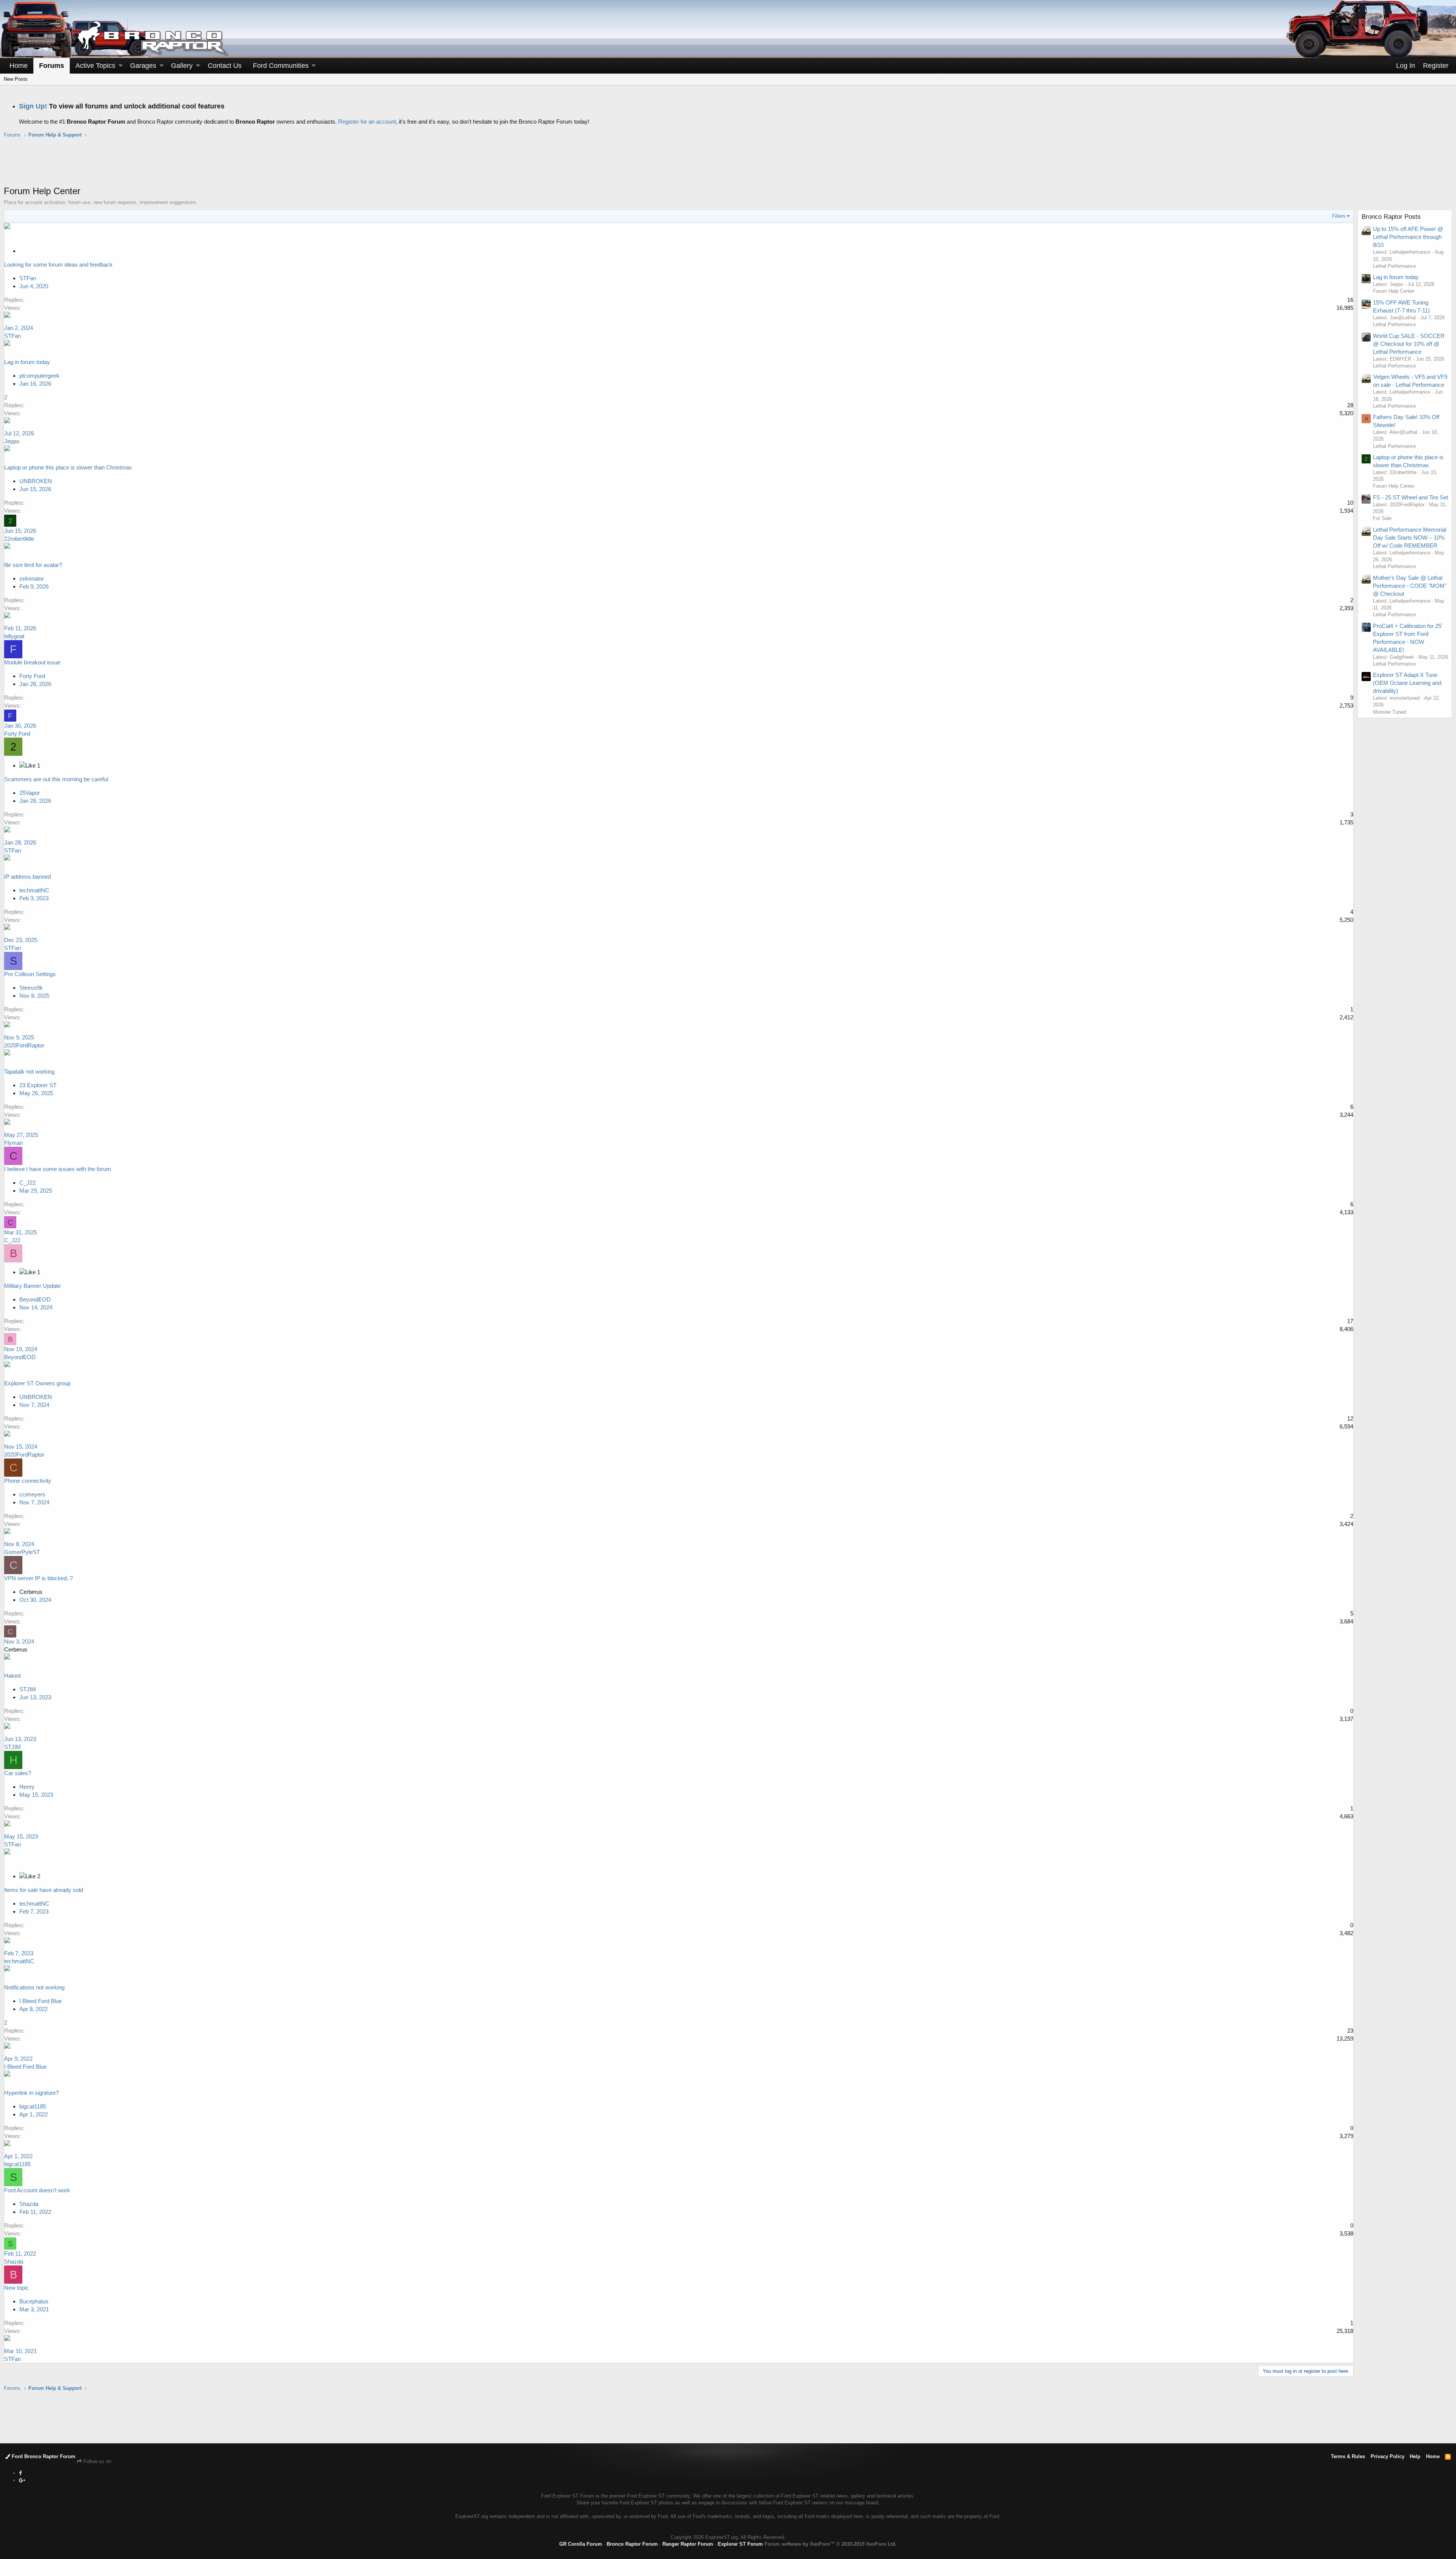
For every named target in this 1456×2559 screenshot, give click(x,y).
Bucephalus (34, 2301)
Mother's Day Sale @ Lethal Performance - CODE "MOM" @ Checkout (1410, 586)
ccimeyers (32, 1494)
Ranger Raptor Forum (688, 2544)
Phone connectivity (28, 1481)
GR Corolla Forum (581, 2544)
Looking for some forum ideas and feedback (58, 265)
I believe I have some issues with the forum (58, 1169)
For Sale (1382, 518)
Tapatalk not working (29, 1071)
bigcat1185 (33, 2106)
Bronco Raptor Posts (1391, 217)
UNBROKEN (36, 481)
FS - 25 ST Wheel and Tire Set (1410, 497)
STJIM (28, 1689)
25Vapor (30, 793)
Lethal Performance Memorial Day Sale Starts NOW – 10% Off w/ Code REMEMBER (1410, 538)
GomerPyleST (22, 1552)
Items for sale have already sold (44, 1890)
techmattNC (34, 890)
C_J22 (27, 1183)
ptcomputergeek (39, 376)
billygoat (14, 636)
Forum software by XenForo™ (831, 2544)
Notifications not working (34, 1987)
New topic (16, 2288)
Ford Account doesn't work (37, 2190)
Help (1415, 2456)
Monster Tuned (1389, 712)
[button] (121, 66)
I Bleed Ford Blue (41, 2001)
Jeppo (12, 441)
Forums (52, 66)
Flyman (13, 1143)
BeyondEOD (35, 1299)
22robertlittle (19, 539)
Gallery (182, 66)
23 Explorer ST (38, 1085)
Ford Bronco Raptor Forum (43, 2456)
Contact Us (225, 66)
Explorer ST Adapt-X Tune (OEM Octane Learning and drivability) (1407, 683)
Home (19, 66)
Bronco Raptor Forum (632, 2544)
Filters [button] (1339, 216)
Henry (27, 1787)
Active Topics (95, 66)
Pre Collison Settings (30, 974)
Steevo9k (31, 988)
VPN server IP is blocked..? (38, 1578)
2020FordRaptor (24, 1045)
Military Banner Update (32, 1286)
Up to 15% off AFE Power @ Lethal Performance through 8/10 (1408, 237)
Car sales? (18, 1773)
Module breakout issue (32, 662)
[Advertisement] (728, 166)
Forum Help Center (1394, 291)
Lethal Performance (1394, 266)
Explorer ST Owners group (37, 1383)
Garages (143, 66)
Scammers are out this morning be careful (56, 779)
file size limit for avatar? (33, 565)
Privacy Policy (1388, 2456)
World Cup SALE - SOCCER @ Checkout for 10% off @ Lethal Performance (1409, 344)
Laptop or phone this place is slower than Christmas (68, 467)
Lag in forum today (27, 362)
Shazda (29, 2204)
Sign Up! (33, 106)
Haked (12, 1676)
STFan (13, 336)
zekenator (32, 579)
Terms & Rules (1348, 2456)
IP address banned (27, 877)
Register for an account (367, 122)
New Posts (16, 79)
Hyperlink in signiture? (31, 2093)
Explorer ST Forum (740, 2544)
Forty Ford (32, 676)
